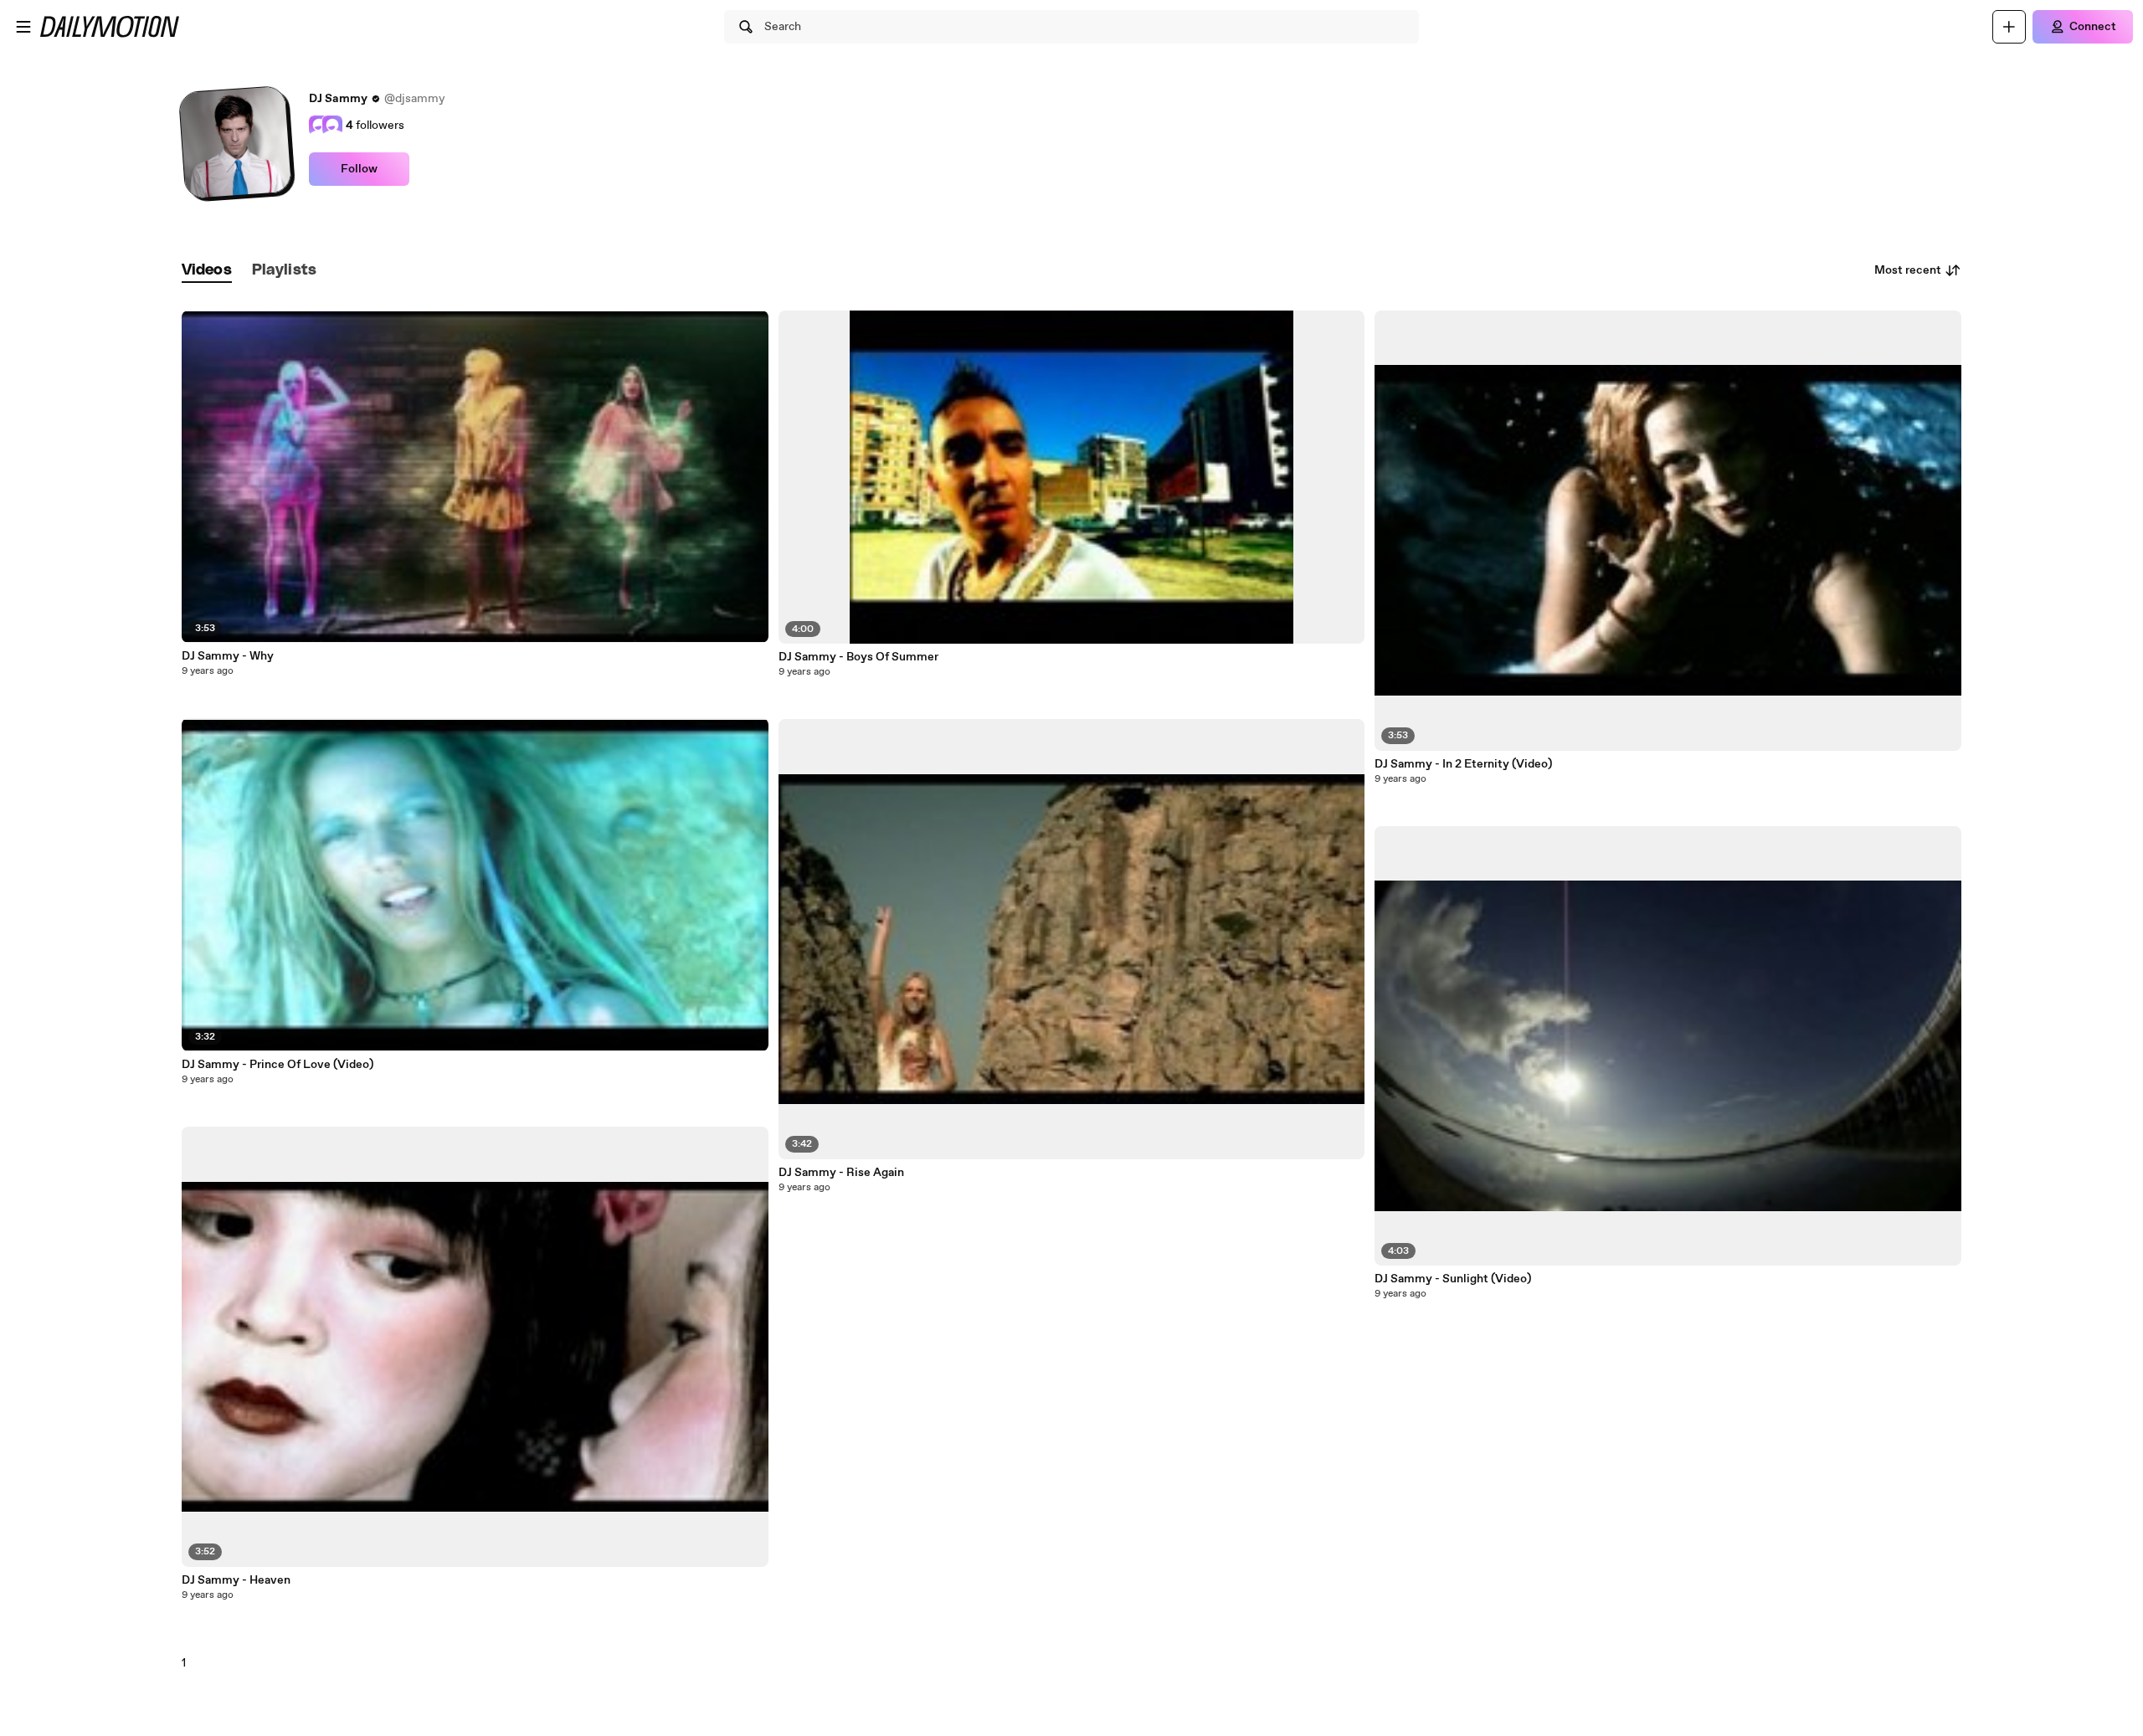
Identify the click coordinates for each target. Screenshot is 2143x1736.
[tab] (207, 271)
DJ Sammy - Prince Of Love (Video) (278, 1065)
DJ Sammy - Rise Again (841, 1173)
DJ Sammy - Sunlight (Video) (1453, 1279)
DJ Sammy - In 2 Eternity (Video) (1463, 764)
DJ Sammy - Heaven (236, 1580)
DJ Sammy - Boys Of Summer (858, 657)
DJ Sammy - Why (228, 656)
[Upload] (2009, 27)
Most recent (1908, 270)
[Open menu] (23, 27)
